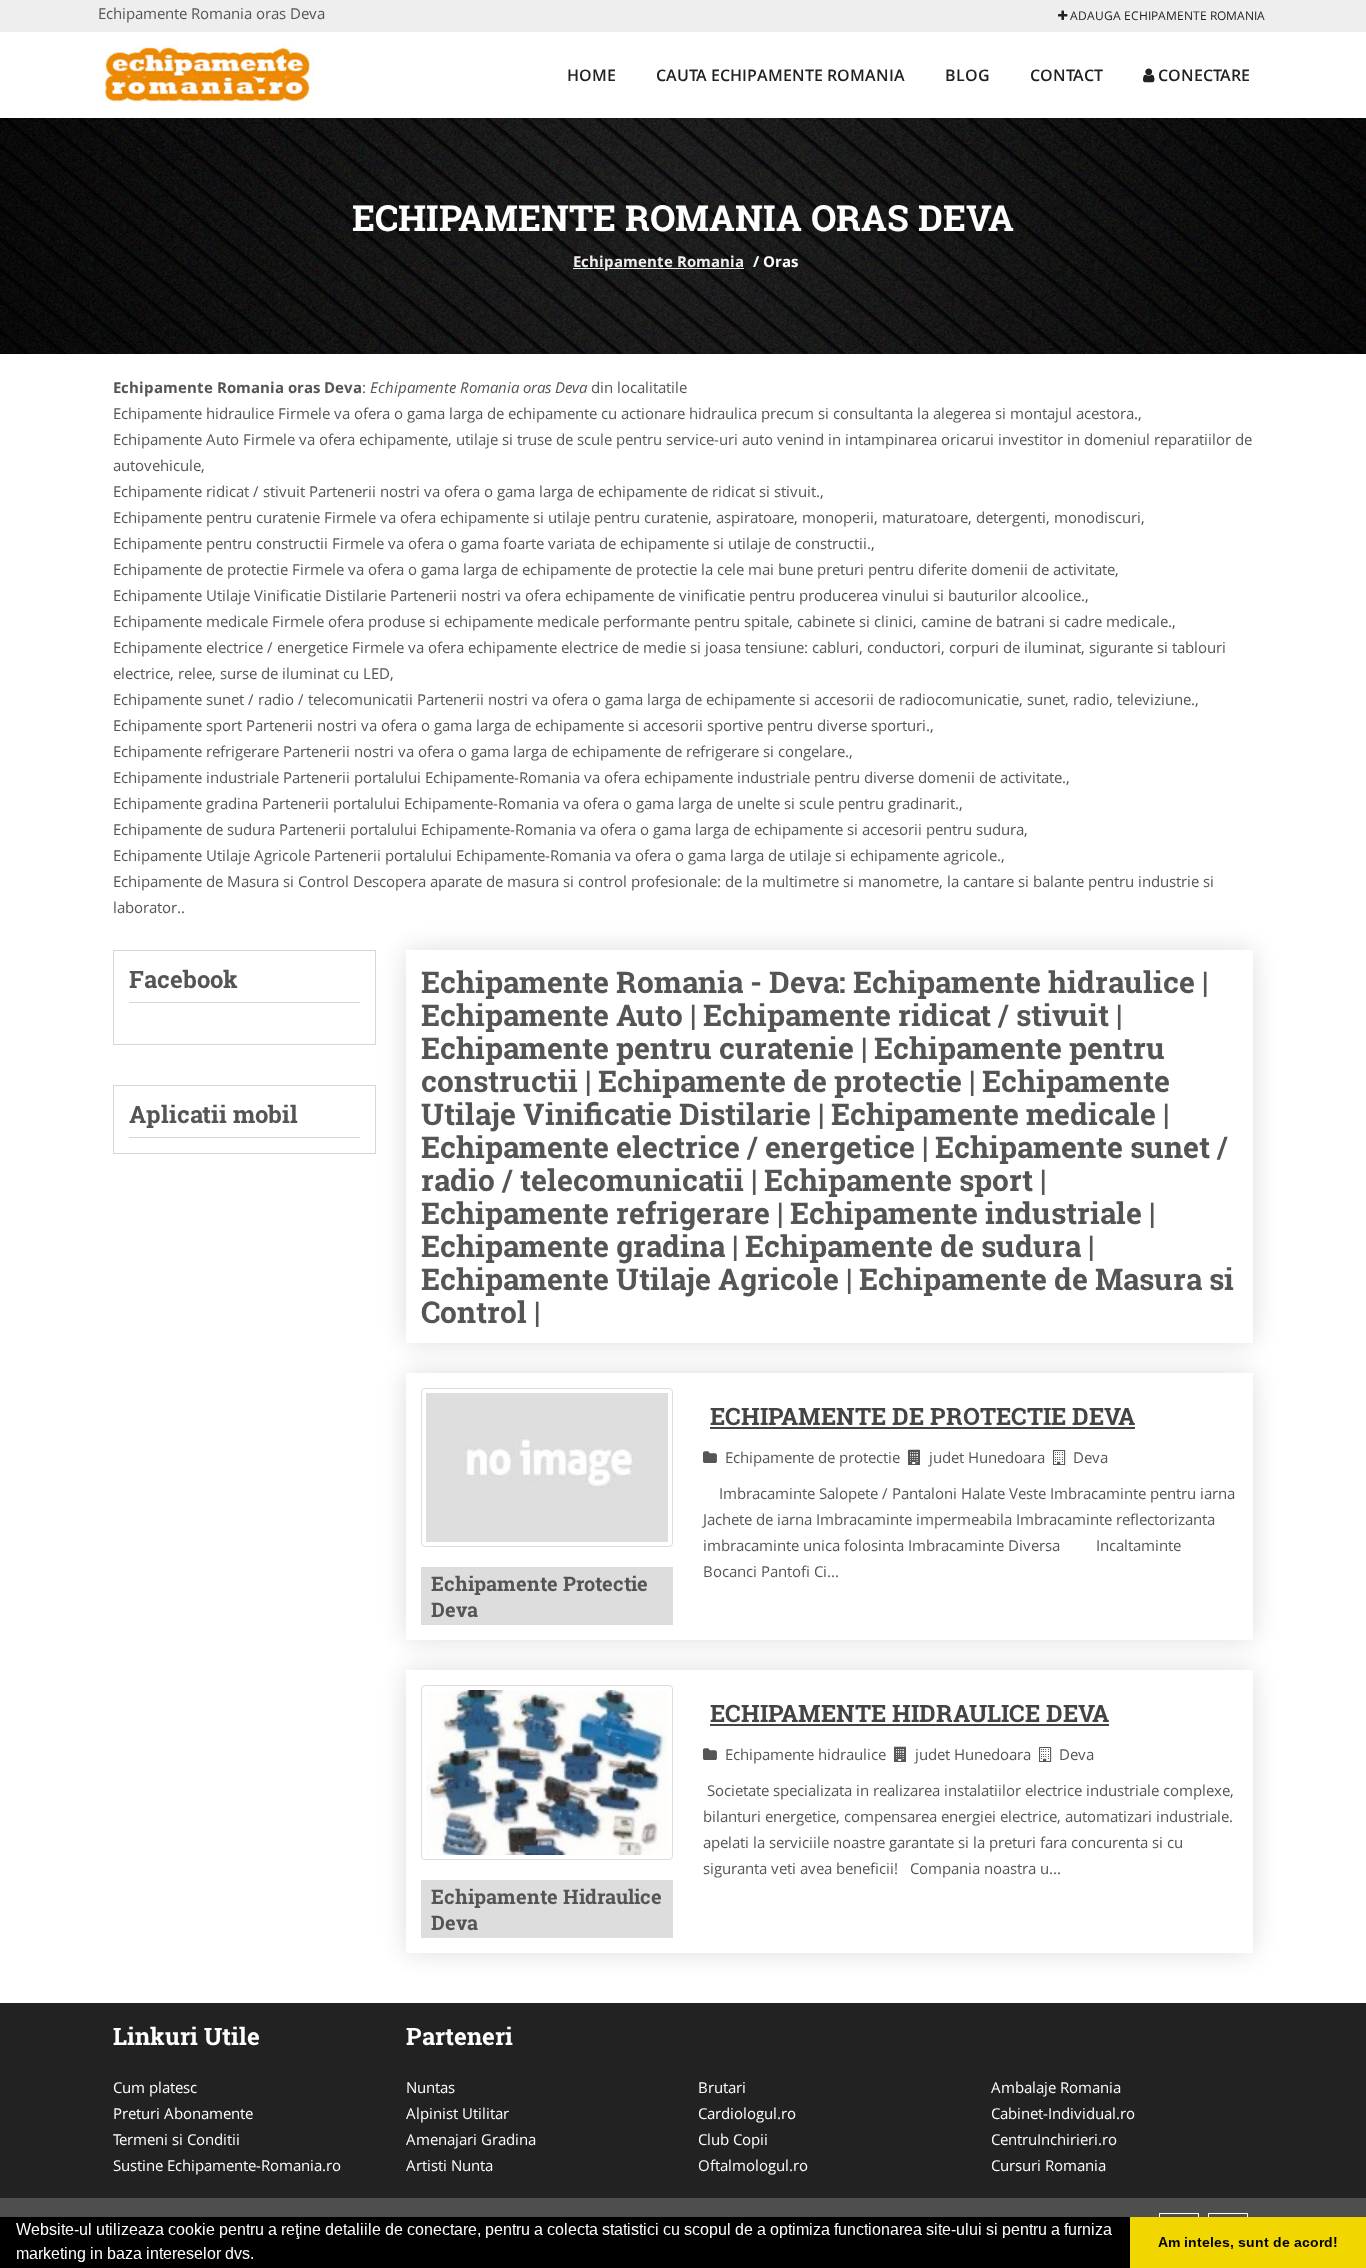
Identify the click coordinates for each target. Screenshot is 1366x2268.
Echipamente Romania (658, 261)
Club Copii (733, 2139)
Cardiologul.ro (747, 2113)
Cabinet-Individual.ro (1063, 2113)
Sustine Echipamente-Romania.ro (227, 2165)
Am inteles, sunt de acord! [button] (1248, 2242)
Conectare (1202, 75)
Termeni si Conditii (176, 2139)
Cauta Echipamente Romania (780, 75)
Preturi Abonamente (183, 2113)
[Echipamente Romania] (229, 72)
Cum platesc (155, 2087)
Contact (1066, 75)
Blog (967, 75)
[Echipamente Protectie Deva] (547, 1467)
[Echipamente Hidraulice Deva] (547, 1772)
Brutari (722, 2087)
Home (591, 75)
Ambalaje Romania (1056, 2087)
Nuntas (430, 2087)
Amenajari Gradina (471, 2139)
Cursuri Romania (1048, 2165)
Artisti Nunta (449, 2165)
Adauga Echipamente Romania (1166, 15)
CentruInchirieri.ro (1054, 2139)
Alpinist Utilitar (457, 2113)
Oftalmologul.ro (753, 2165)
